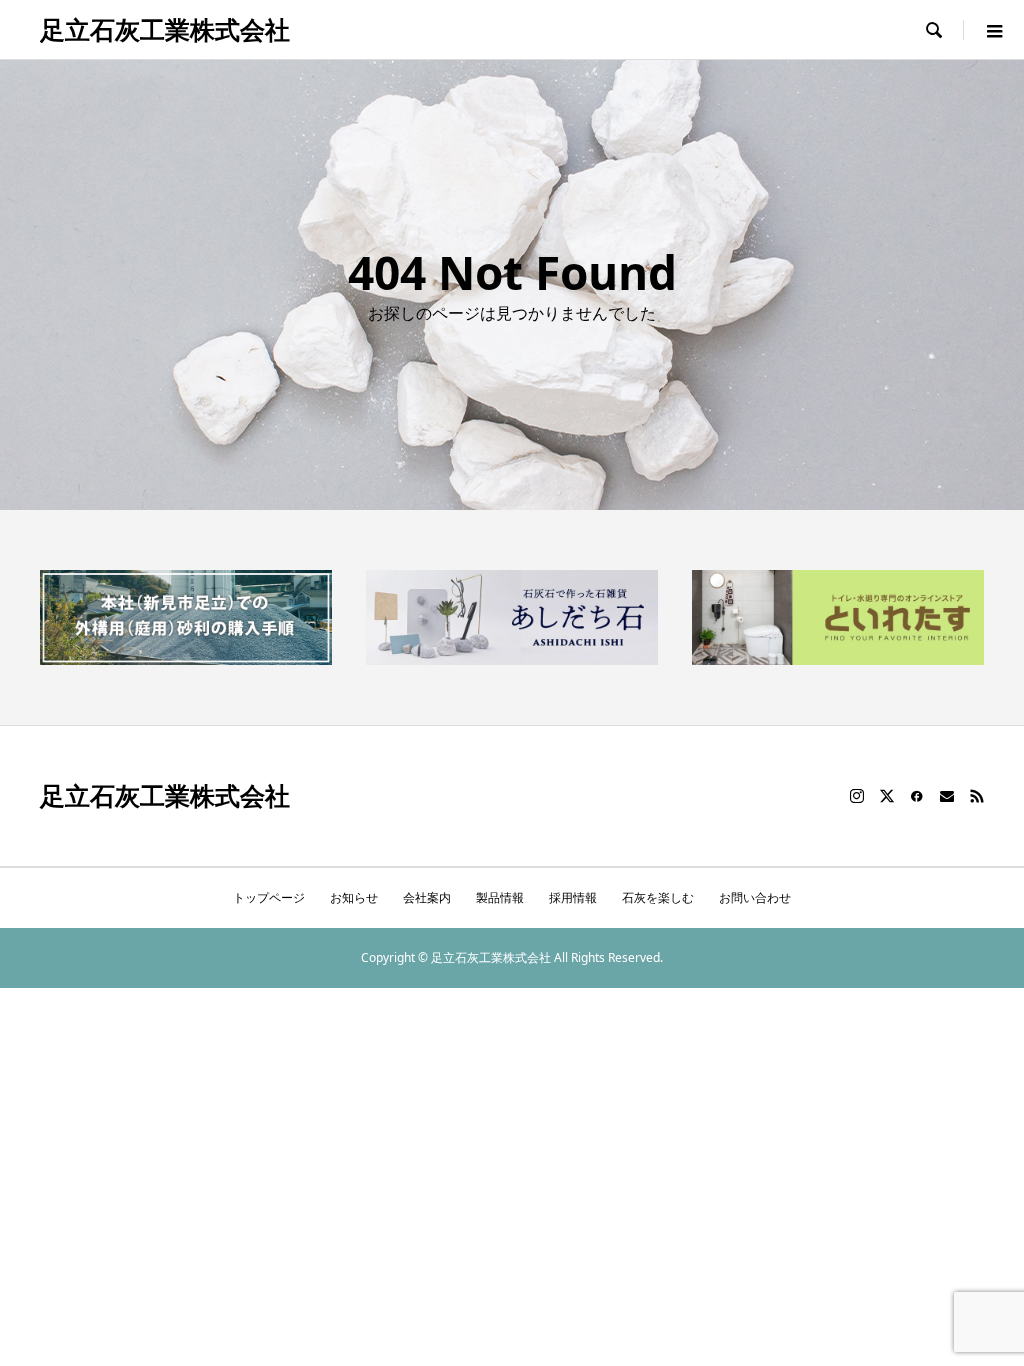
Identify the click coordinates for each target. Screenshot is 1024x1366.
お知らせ (354, 897)
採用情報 (573, 897)
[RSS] (977, 796)
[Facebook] (917, 796)
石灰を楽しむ (658, 897)
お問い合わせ (755, 897)
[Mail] (947, 796)
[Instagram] (857, 796)
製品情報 (500, 897)
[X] (887, 796)
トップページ (269, 897)
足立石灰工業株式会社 (165, 29)
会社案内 (427, 897)
